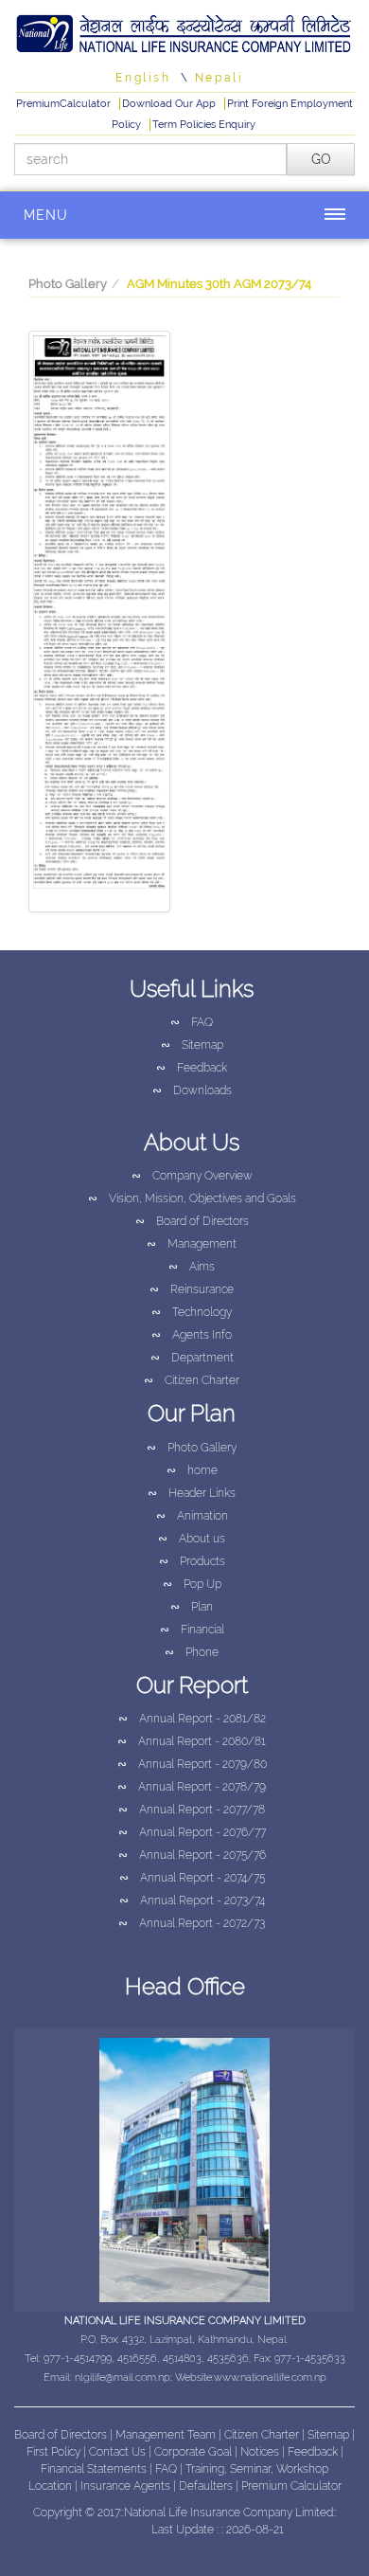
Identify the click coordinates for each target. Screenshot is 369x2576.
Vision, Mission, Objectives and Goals (192, 1198)
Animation (192, 1516)
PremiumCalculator (65, 104)
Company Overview (192, 1176)
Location (52, 2486)
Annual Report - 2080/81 (192, 1741)
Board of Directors (192, 1221)
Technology (192, 1312)
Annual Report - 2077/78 (192, 1810)
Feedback (192, 1068)
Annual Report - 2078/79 (192, 1787)
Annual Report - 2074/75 (192, 1878)
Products (192, 1561)
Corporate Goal (194, 2452)
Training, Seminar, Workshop (257, 2469)
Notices (260, 2452)
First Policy (55, 2452)
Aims (192, 1267)
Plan (192, 1607)
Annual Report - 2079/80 (192, 1764)
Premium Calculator (291, 2486)
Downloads (192, 1090)
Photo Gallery (68, 284)
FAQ (192, 1022)
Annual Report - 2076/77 (192, 1832)
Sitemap (192, 1045)
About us (192, 1539)
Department (192, 1358)
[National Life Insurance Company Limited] (184, 31)
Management (192, 1244)
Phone (192, 1652)
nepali (220, 78)
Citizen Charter (192, 1380)
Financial (192, 1630)
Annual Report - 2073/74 (192, 1900)
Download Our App (170, 104)
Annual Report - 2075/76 (192, 1855)
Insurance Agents (127, 2486)
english (143, 78)
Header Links (192, 1493)
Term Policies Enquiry (204, 125)
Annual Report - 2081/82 (192, 1719)
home (192, 1470)
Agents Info (192, 1335)
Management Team (166, 2435)
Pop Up (192, 1584)
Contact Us (119, 2452)
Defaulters (207, 2486)
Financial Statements (94, 2469)
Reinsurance (192, 1289)
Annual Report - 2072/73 (192, 1923)
